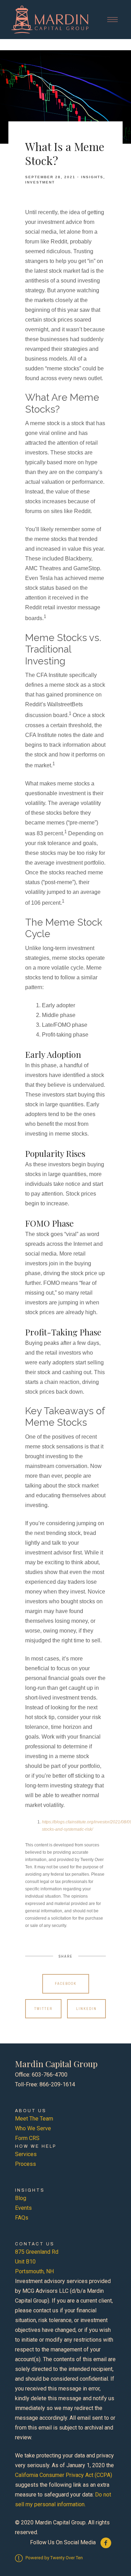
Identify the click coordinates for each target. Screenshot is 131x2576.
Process (26, 2164)
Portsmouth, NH (34, 2271)
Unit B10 (25, 2262)
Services (26, 2154)
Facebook (66, 1984)
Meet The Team (34, 2119)
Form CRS (27, 2138)
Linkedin (86, 2009)
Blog (21, 2198)
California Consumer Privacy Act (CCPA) (64, 2475)
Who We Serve (33, 2128)
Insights (92, 177)
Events (23, 2208)
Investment (40, 182)
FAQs (22, 2218)
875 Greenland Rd (37, 2252)
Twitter (43, 2009)
